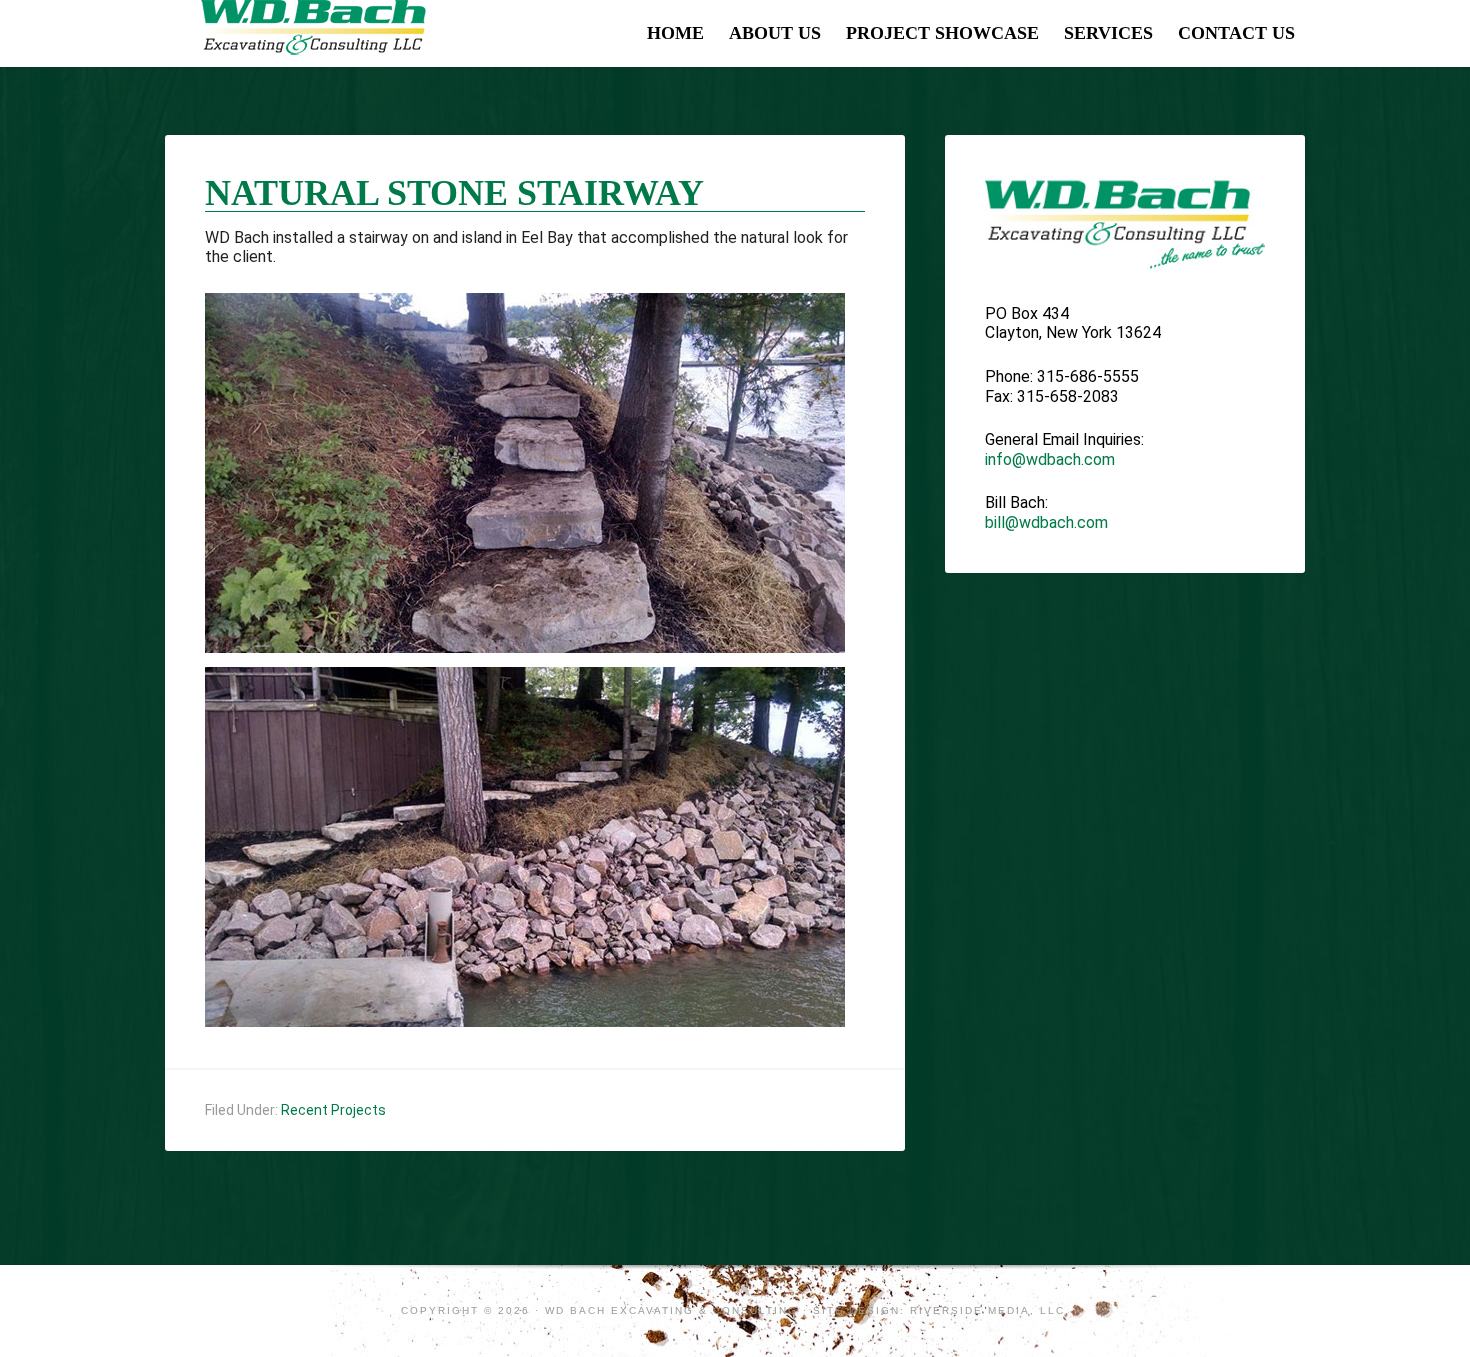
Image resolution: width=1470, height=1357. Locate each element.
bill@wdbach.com (1046, 522)
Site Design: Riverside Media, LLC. (941, 1310)
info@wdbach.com (1050, 459)
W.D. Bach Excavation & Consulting (315, 30)
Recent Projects (333, 1110)
